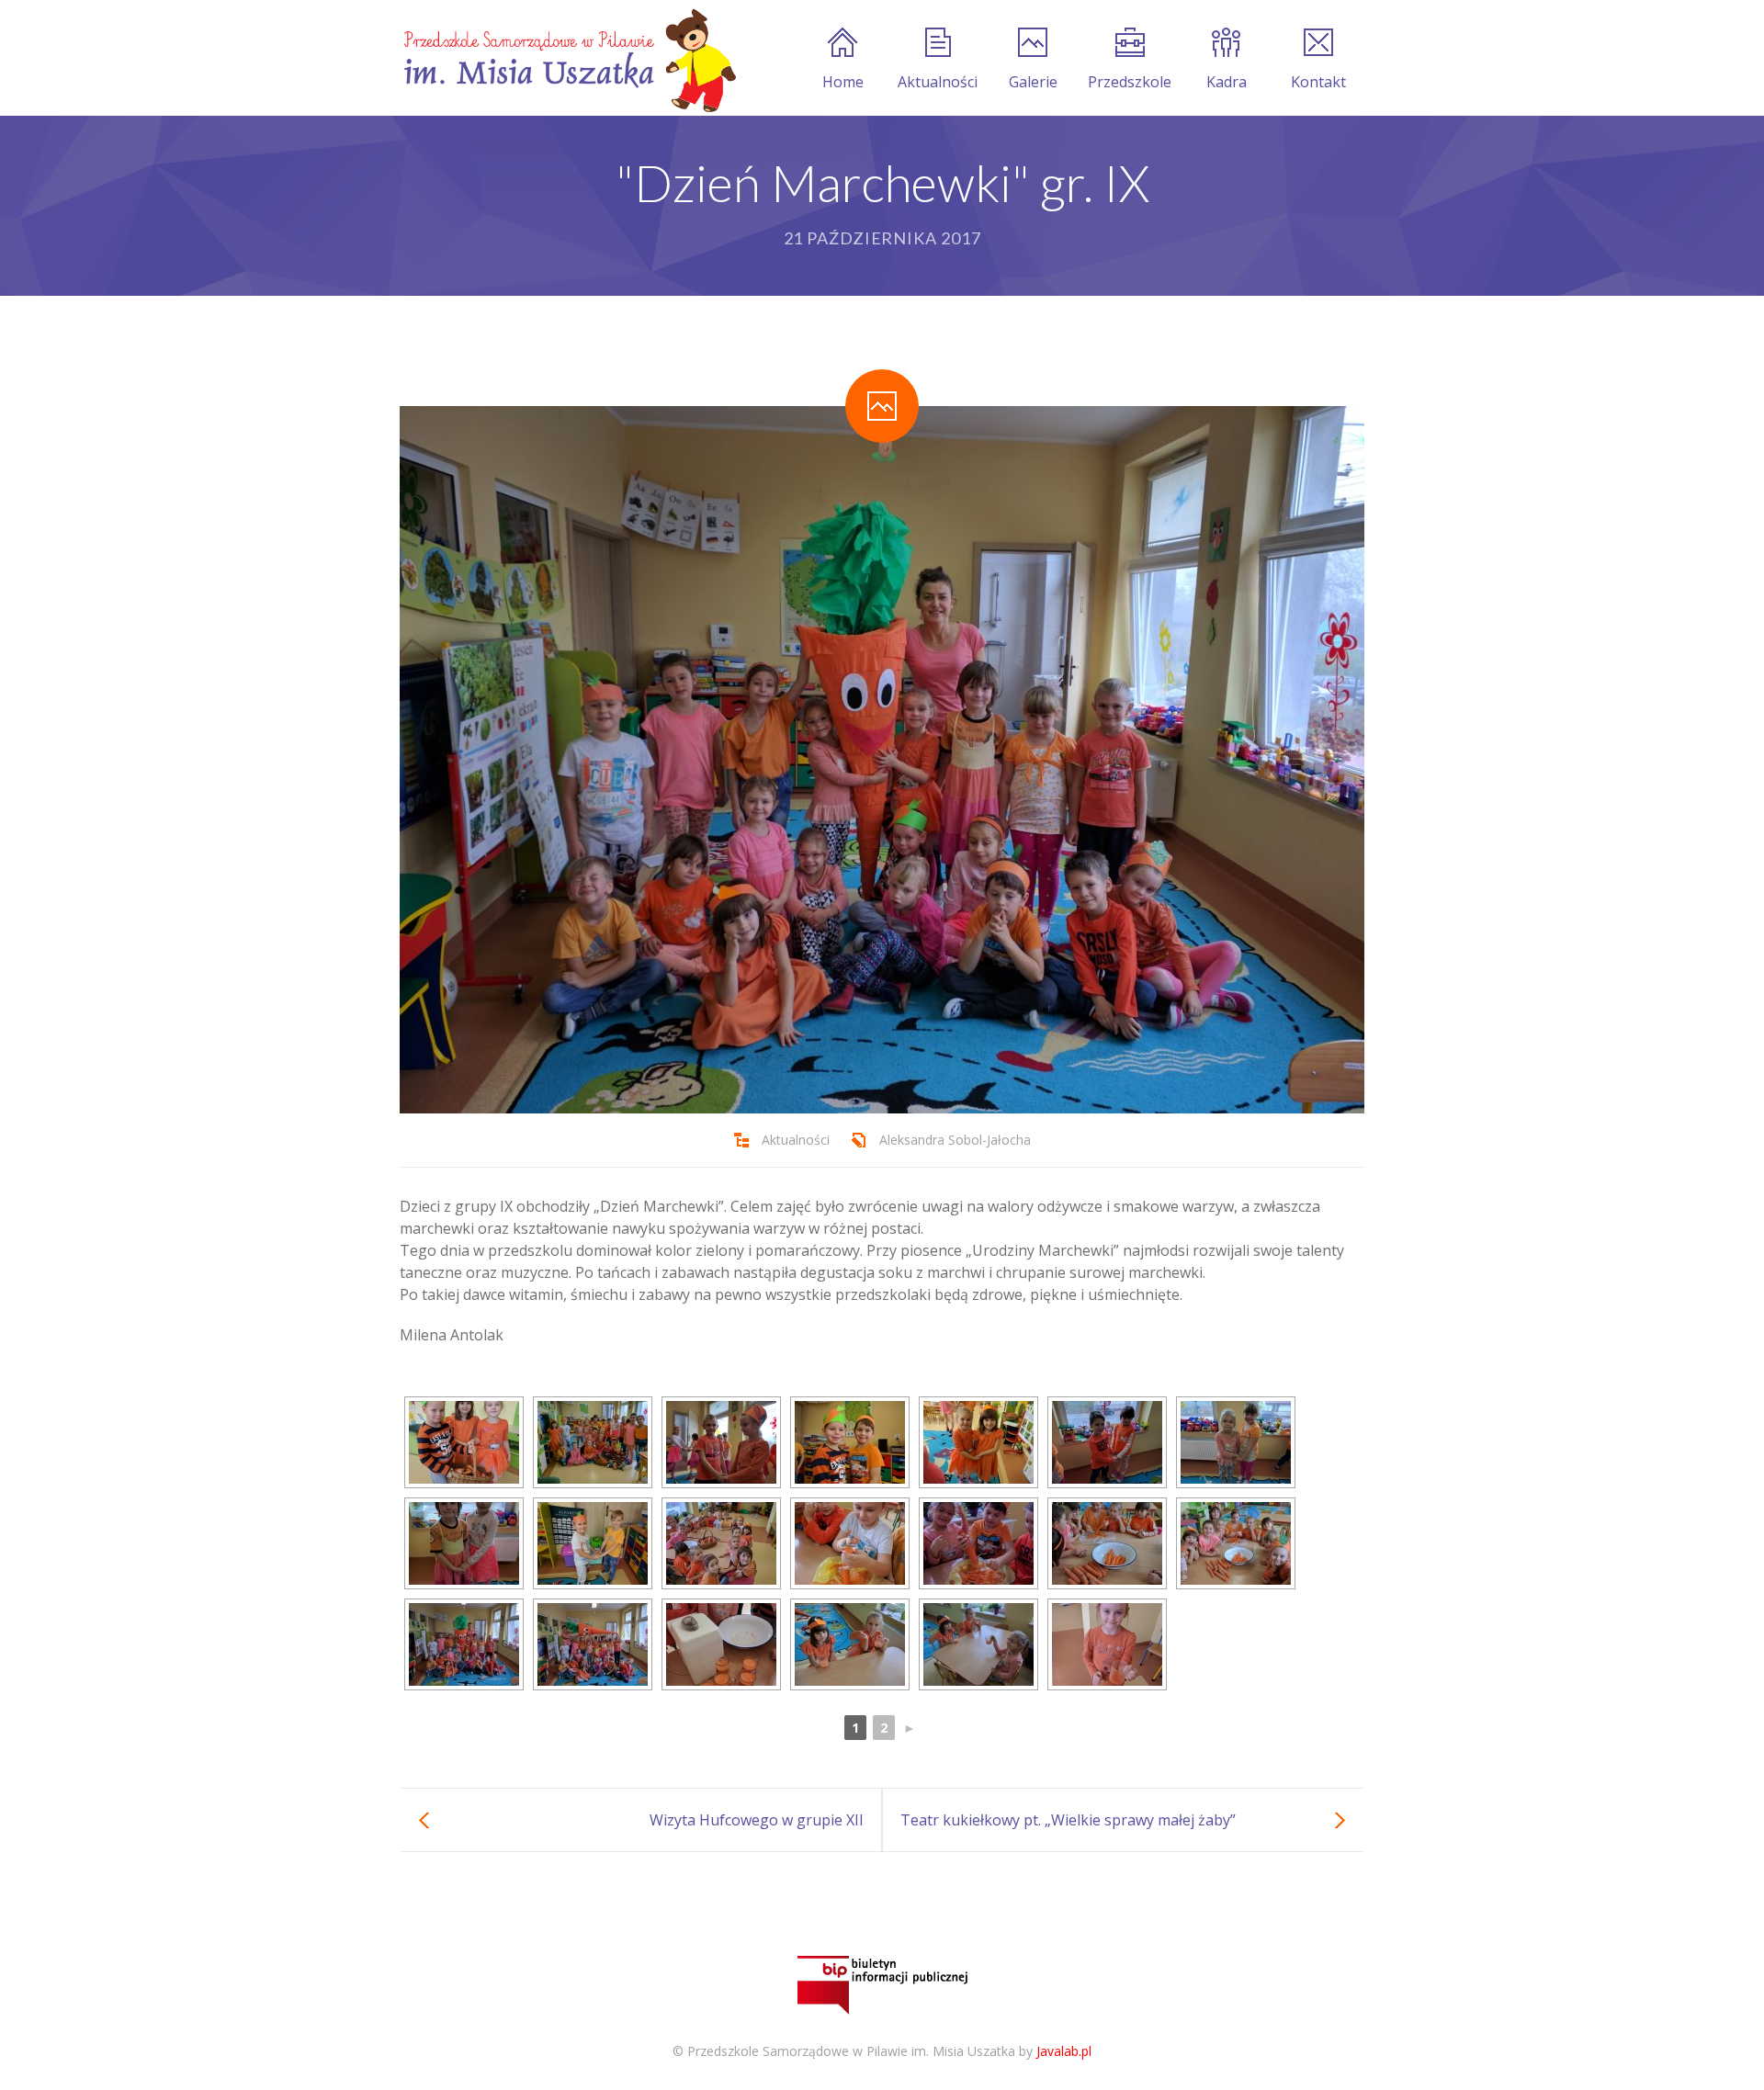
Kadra (1227, 82)
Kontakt (1318, 82)
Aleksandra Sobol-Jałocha (955, 1140)
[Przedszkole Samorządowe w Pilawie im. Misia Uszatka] (568, 58)
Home (843, 82)
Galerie (1033, 82)
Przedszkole (1130, 82)
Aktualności (938, 82)
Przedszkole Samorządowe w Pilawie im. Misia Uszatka (851, 2051)
